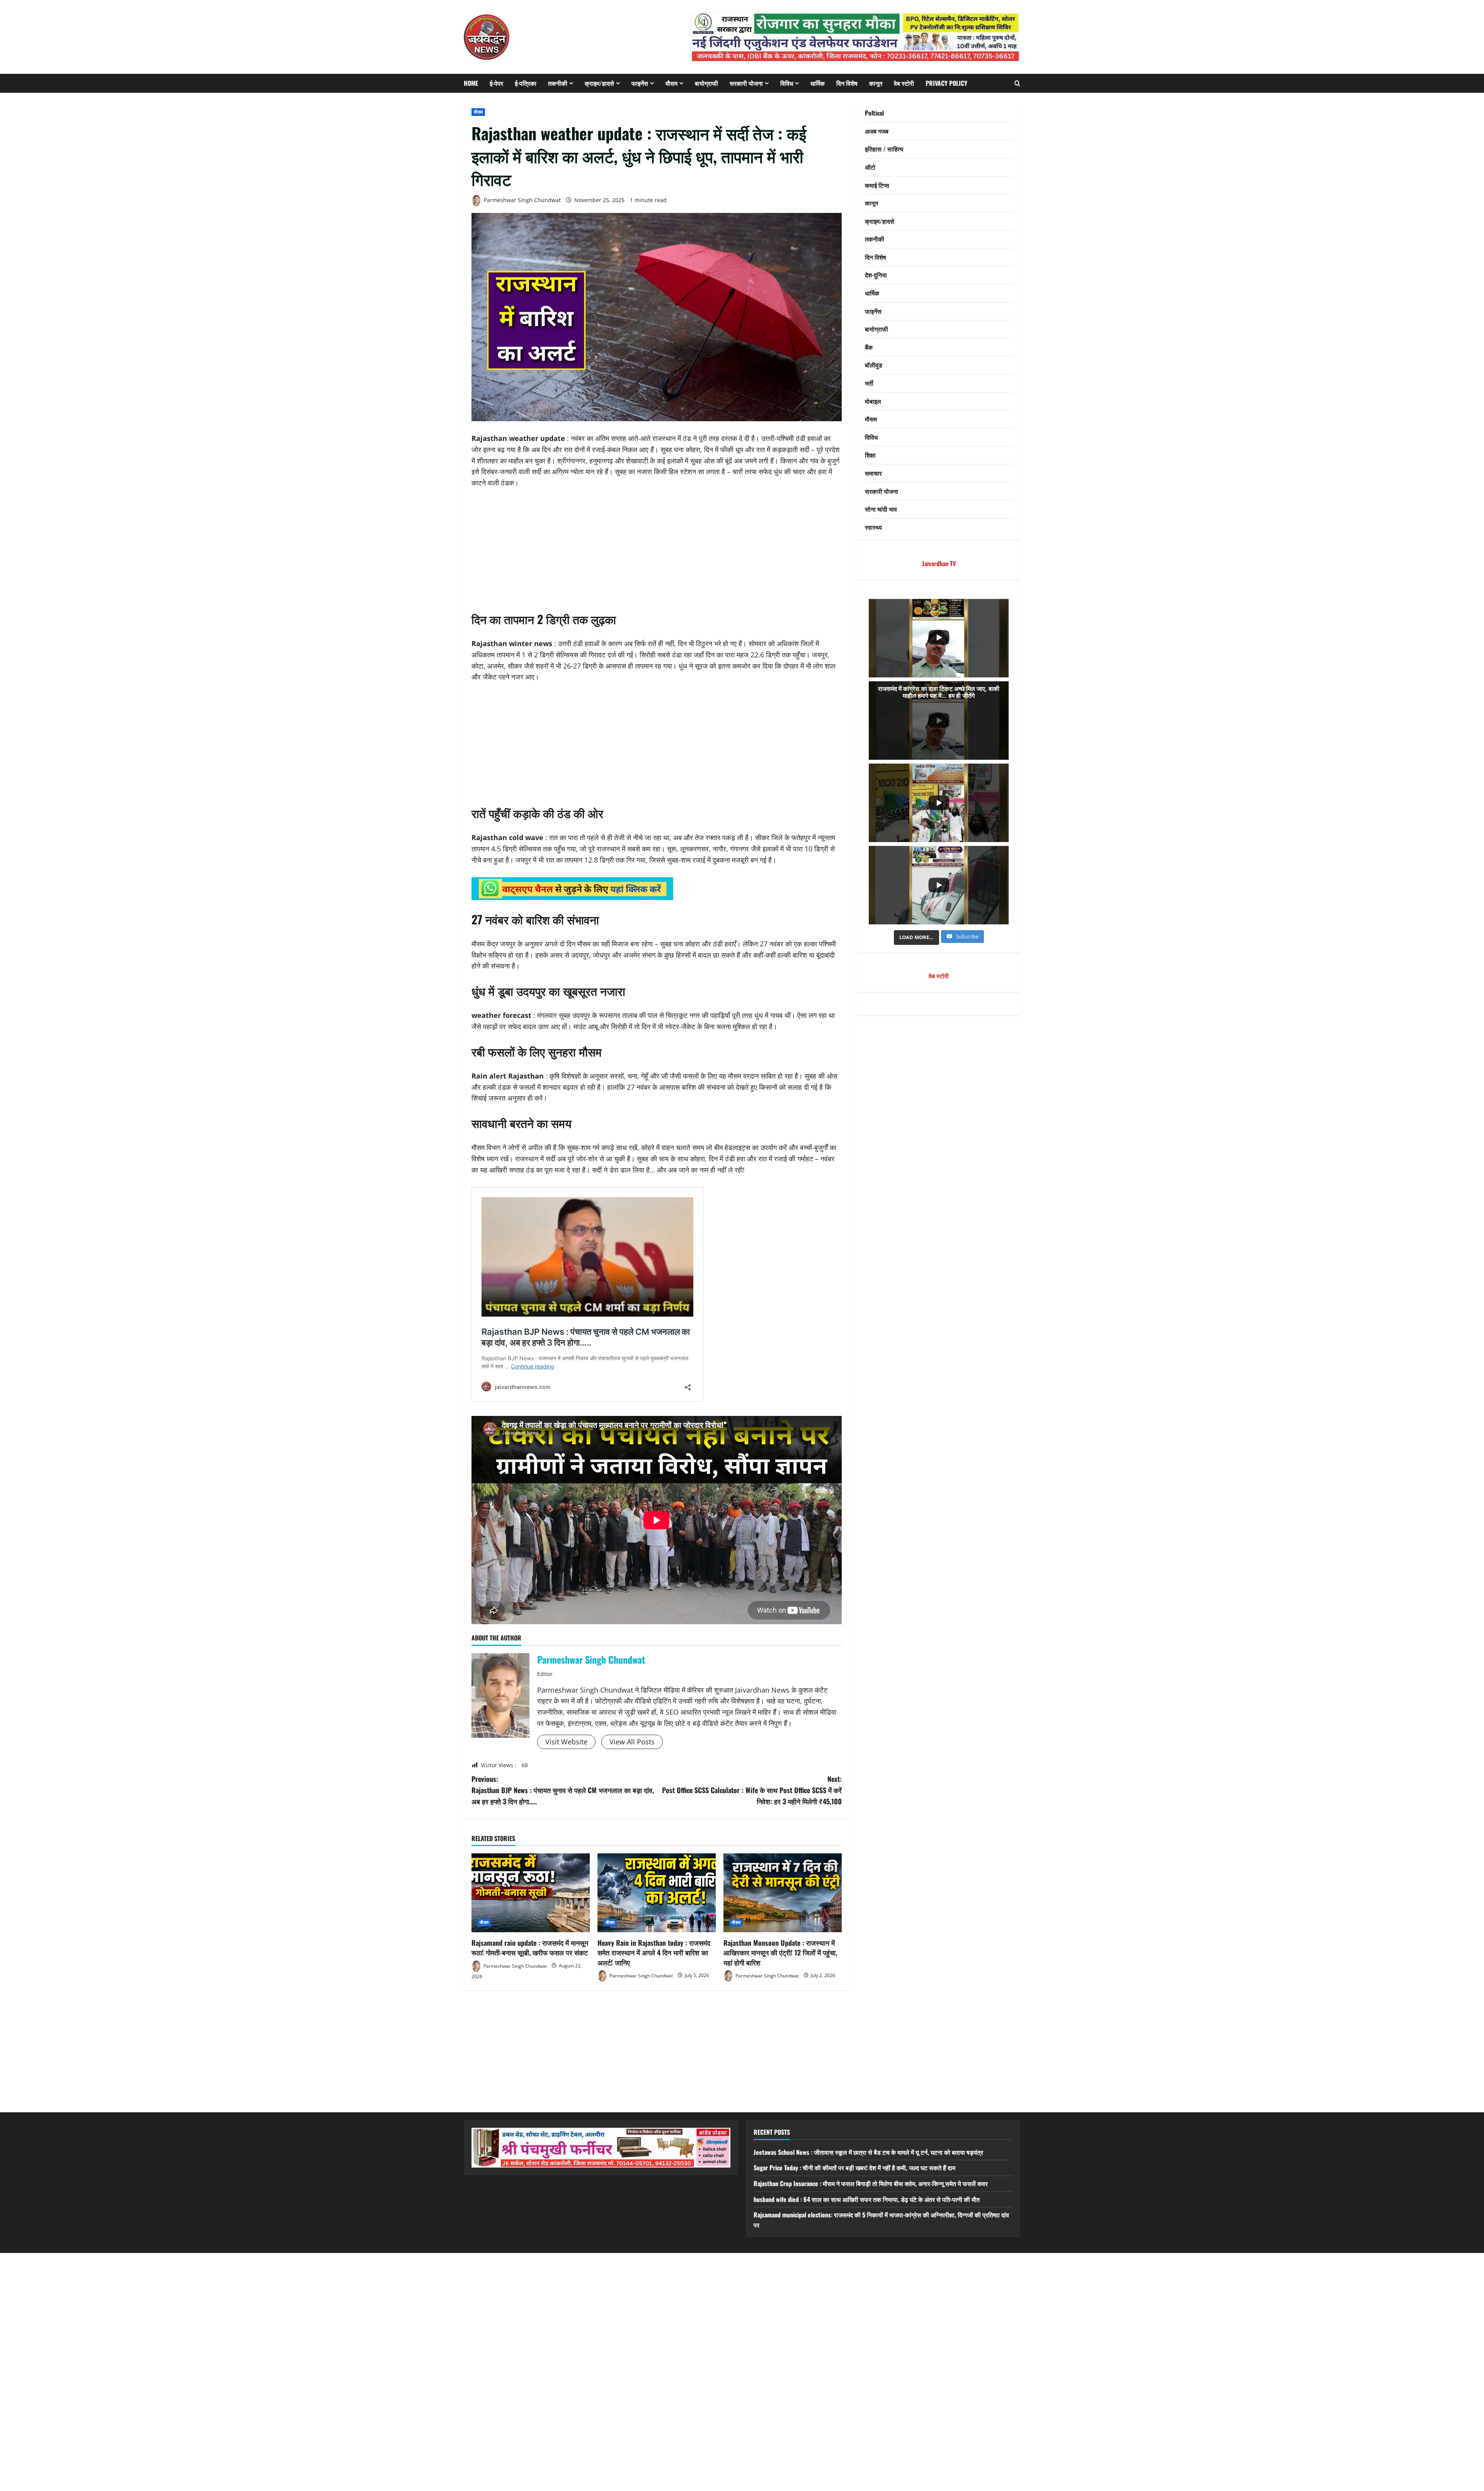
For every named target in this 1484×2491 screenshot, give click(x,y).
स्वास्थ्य (873, 527)
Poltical (874, 113)
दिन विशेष (847, 83)
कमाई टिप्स (877, 185)
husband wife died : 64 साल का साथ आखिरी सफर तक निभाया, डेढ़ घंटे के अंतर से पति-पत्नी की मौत (867, 2199)
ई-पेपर (496, 83)
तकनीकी (558, 83)
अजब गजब (877, 131)
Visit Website (566, 1742)
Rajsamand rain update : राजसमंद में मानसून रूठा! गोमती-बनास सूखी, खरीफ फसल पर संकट (530, 1947)
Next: (752, 1790)
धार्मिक (818, 83)
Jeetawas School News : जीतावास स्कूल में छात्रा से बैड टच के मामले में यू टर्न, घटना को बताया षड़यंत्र (868, 2152)
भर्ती (869, 383)
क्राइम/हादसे (599, 83)
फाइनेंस (640, 83)
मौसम (671, 83)
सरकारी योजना (746, 83)
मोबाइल (873, 401)
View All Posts (632, 1742)
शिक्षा (870, 455)
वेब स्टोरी (904, 83)
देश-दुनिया (876, 275)
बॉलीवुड (874, 365)
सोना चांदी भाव (881, 509)
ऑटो (870, 167)
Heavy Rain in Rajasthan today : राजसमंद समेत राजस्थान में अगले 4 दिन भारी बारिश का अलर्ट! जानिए (654, 1952)
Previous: (563, 1790)
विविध (787, 83)
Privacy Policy (946, 83)
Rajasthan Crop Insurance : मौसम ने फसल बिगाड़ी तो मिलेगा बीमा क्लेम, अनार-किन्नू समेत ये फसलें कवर (871, 2183)
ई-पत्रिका (526, 83)
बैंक (869, 347)
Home (471, 83)
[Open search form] (1017, 83)
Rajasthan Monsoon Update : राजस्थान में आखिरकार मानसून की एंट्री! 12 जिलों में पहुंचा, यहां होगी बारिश (780, 1952)
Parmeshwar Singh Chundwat (522, 200)
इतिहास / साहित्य (884, 149)
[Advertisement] (657, 554)
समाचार (873, 473)
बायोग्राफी (706, 83)
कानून (876, 83)
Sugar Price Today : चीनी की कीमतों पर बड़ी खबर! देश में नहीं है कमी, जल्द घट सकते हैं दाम (854, 2168)
